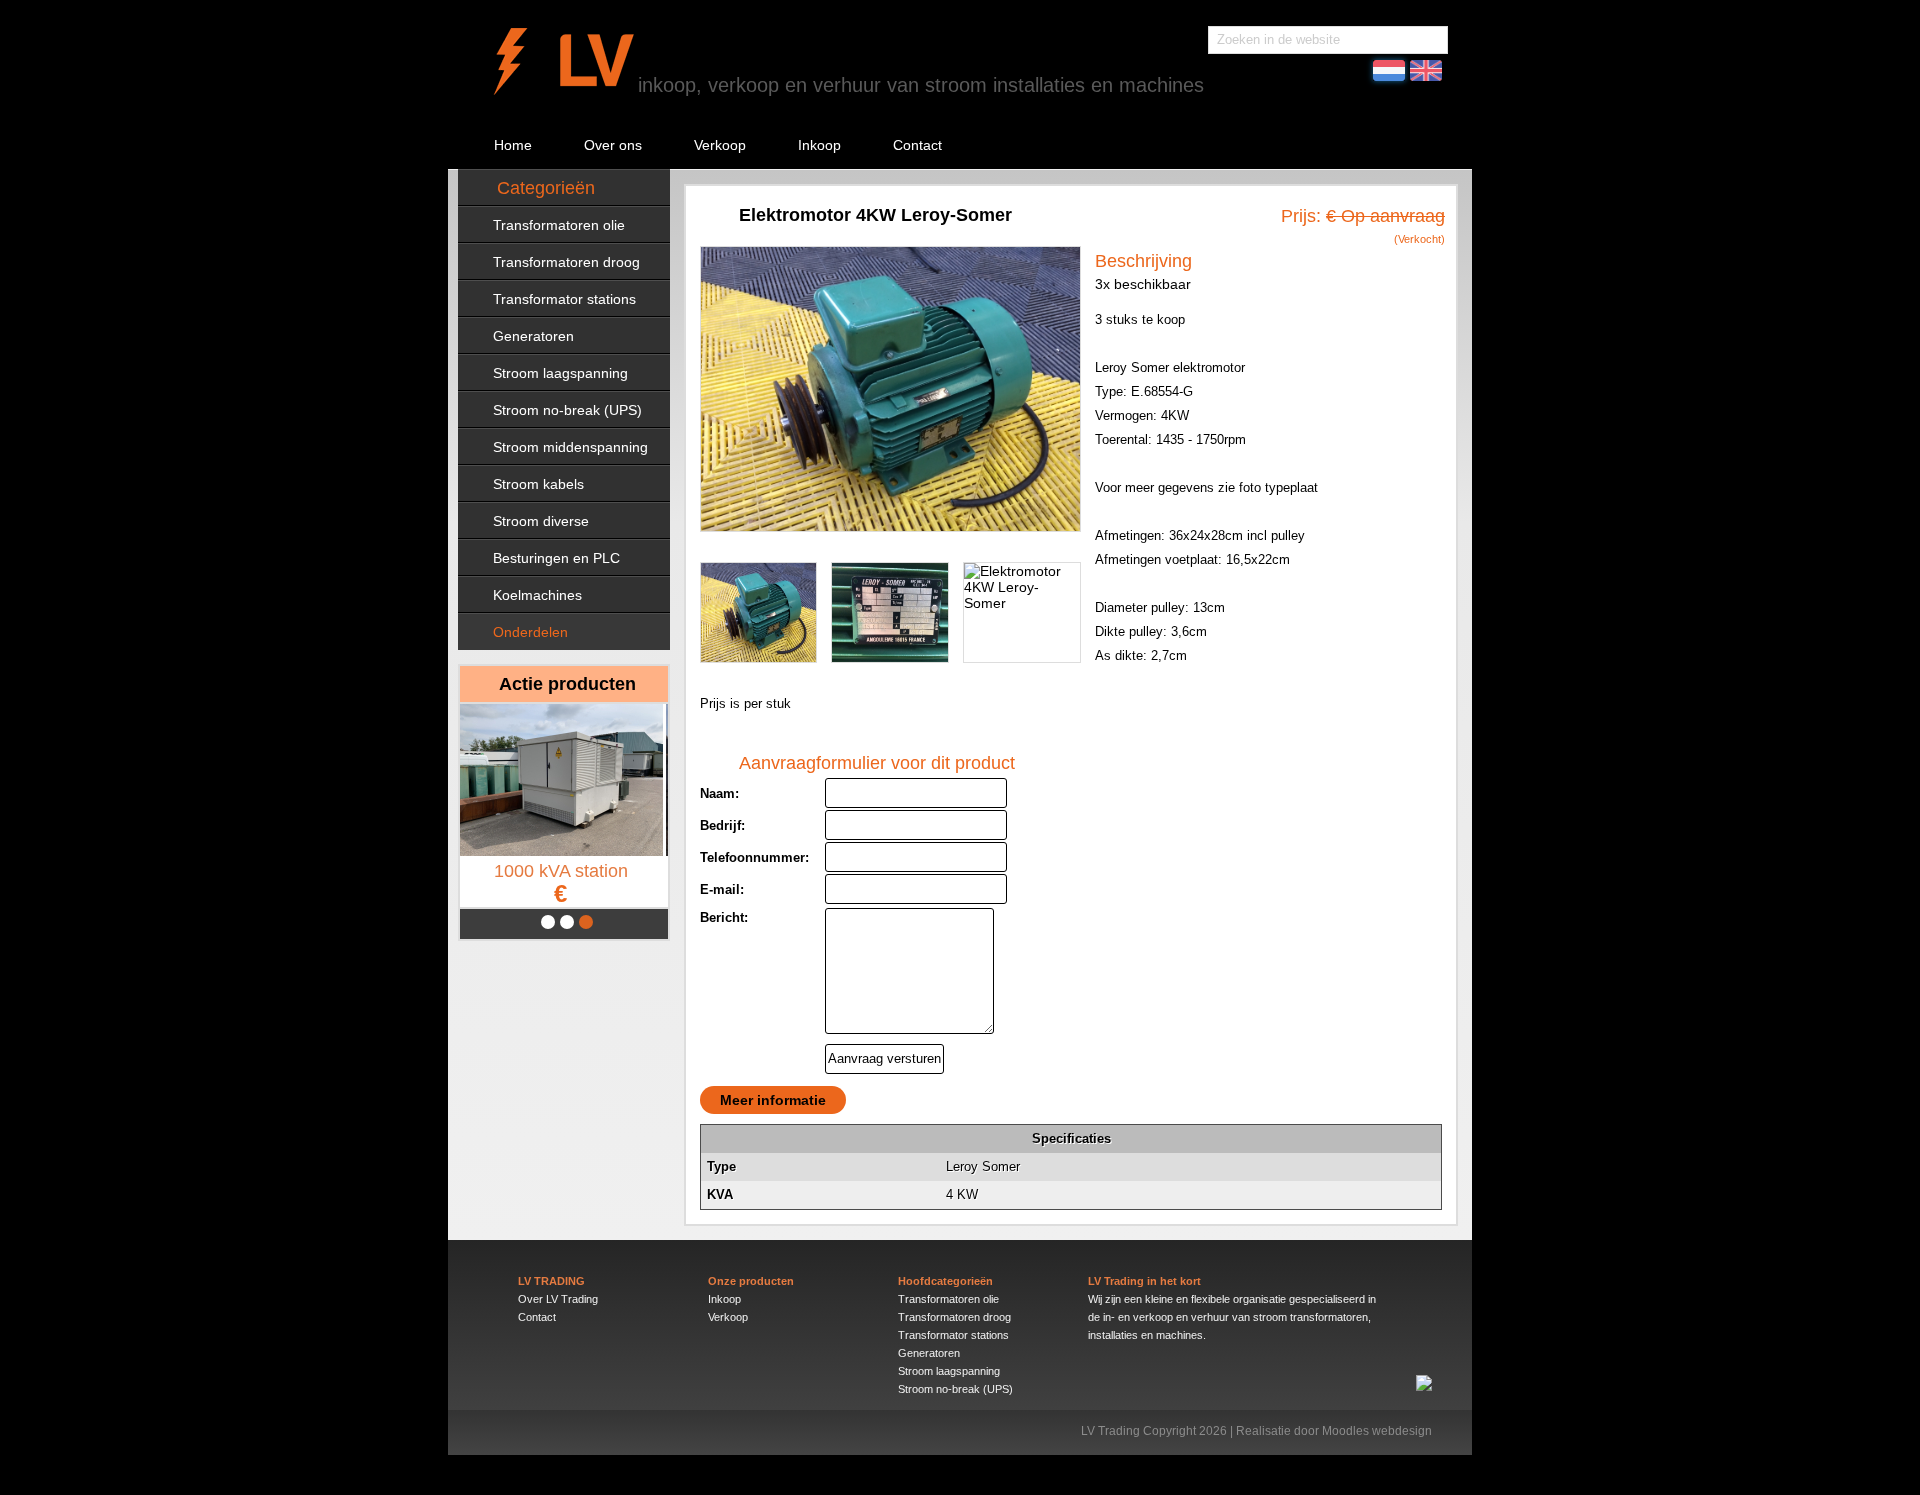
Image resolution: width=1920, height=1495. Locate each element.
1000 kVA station (564, 883)
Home (513, 145)
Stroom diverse (541, 521)
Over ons (613, 145)
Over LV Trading (558, 1299)
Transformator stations (564, 299)
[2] (567, 922)
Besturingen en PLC (556, 558)
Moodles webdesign (1377, 1431)
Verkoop (720, 145)
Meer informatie (773, 1100)
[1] (548, 922)
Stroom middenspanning (570, 447)
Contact (917, 145)
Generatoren (533, 336)
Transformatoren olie (559, 225)
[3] (586, 922)
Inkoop (819, 145)
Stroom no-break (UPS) (567, 410)
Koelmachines (537, 595)
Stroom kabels (538, 484)
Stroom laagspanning (560, 373)
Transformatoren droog (566, 262)
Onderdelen (530, 632)
